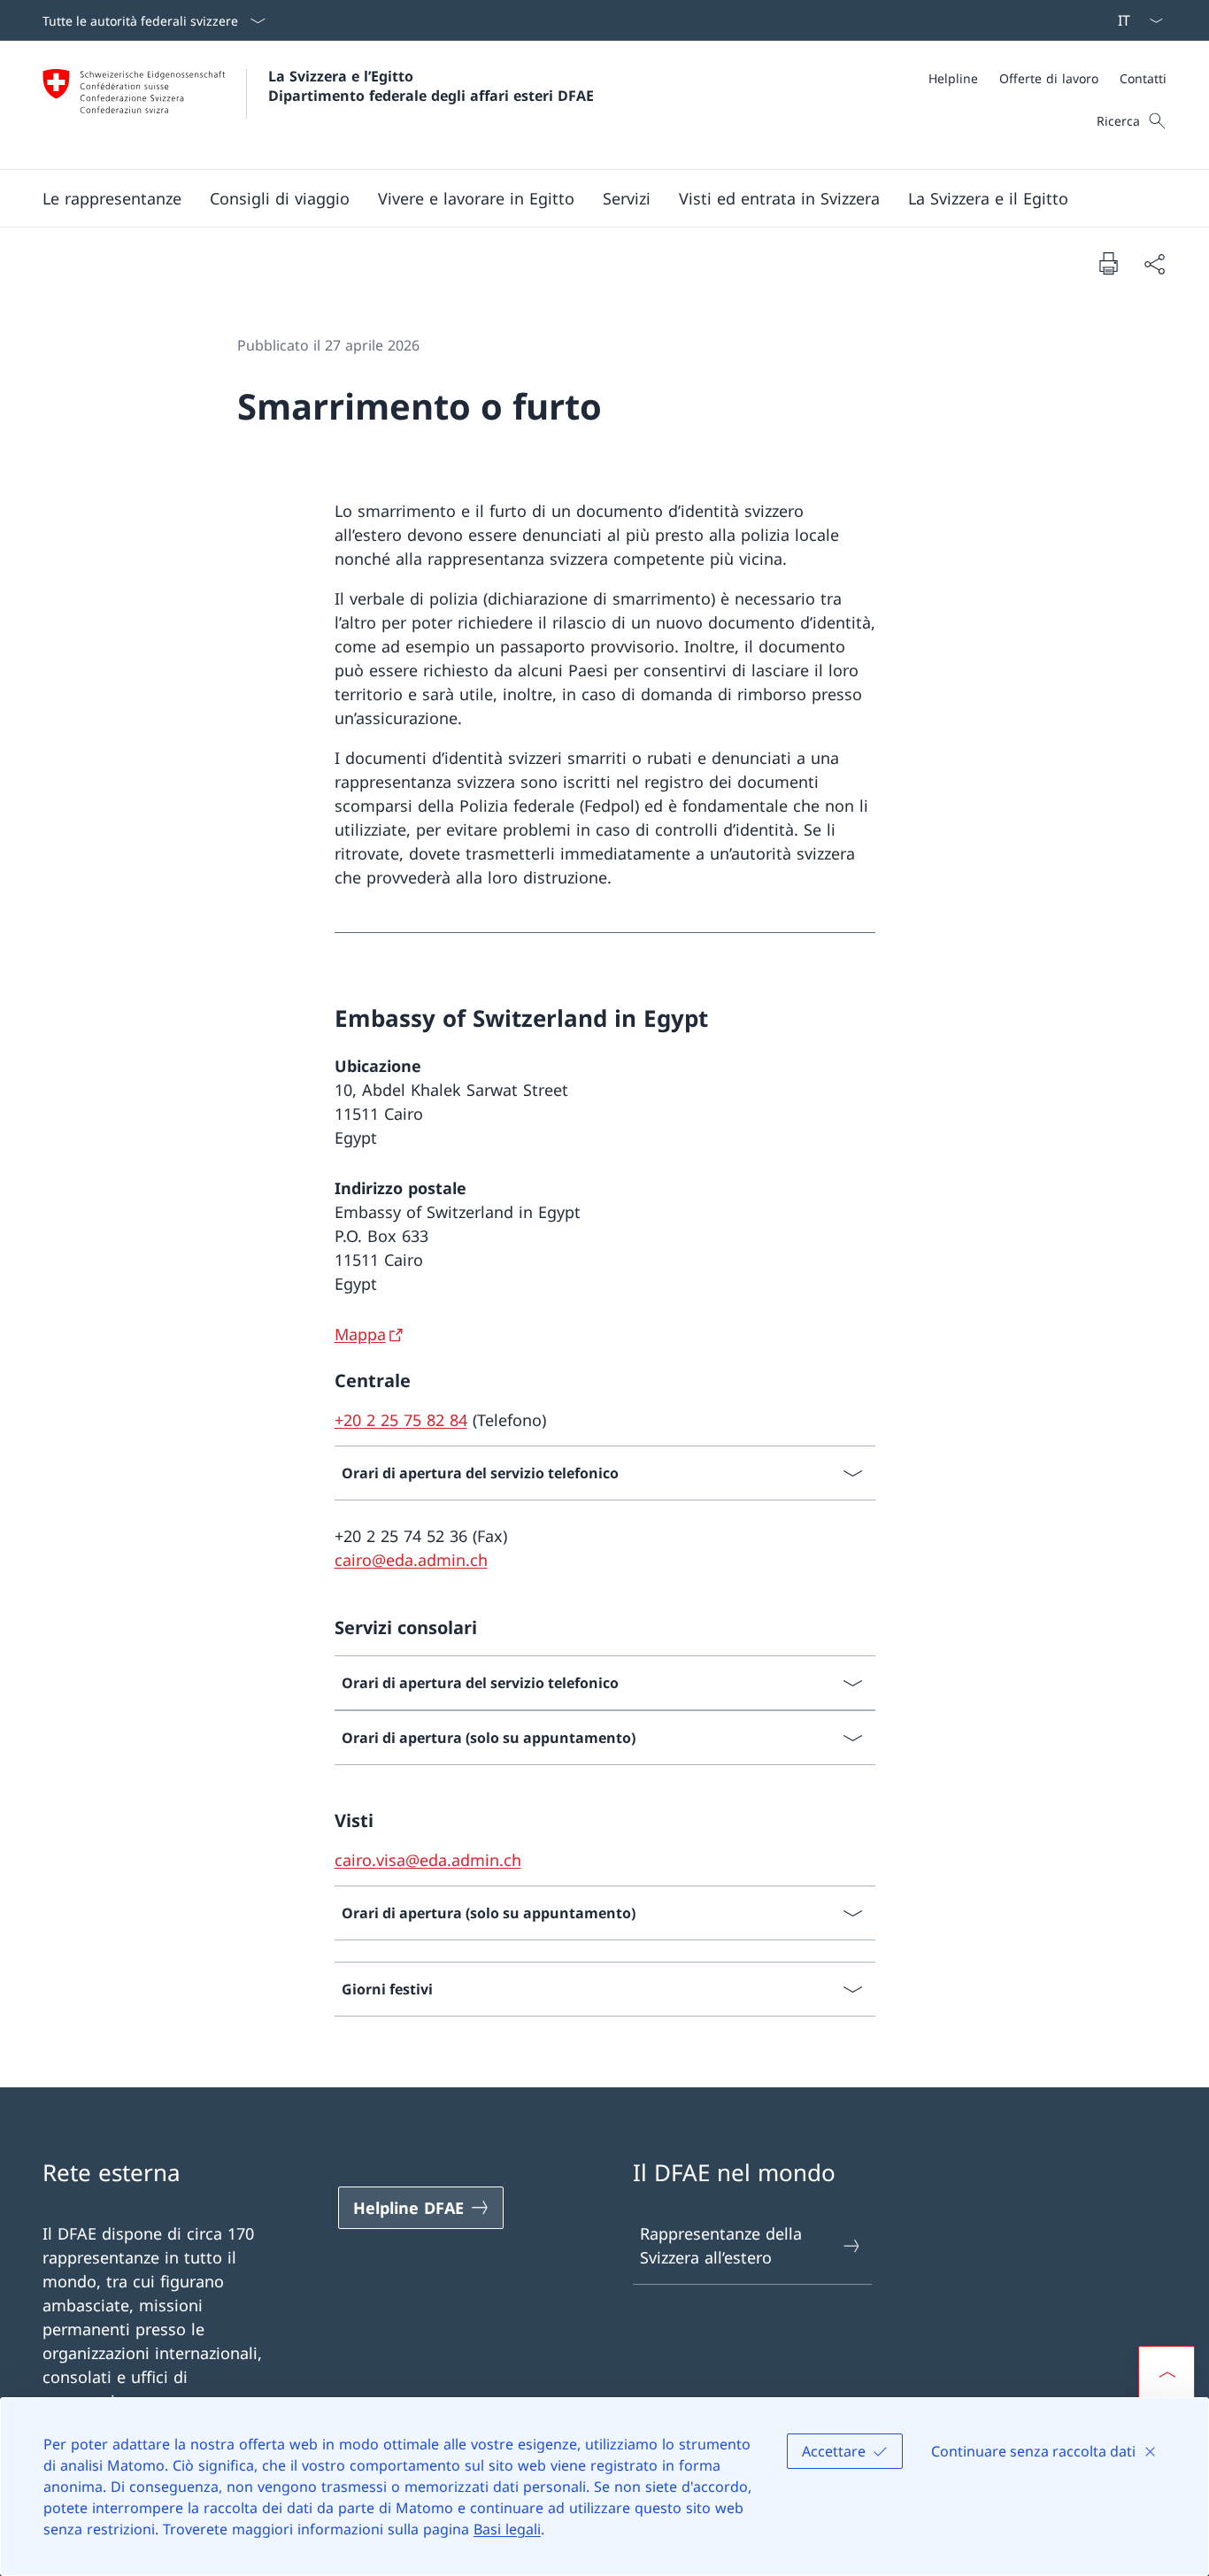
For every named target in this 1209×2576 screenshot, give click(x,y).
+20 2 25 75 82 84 (401, 1420)
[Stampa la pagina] (1108, 263)
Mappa (360, 1334)
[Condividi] (1154, 263)
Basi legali (507, 2529)
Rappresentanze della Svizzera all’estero (721, 2245)
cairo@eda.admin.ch (411, 1560)
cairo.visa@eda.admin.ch (428, 1860)
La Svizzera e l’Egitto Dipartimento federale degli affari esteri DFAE (431, 86)
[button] (112, 198)
